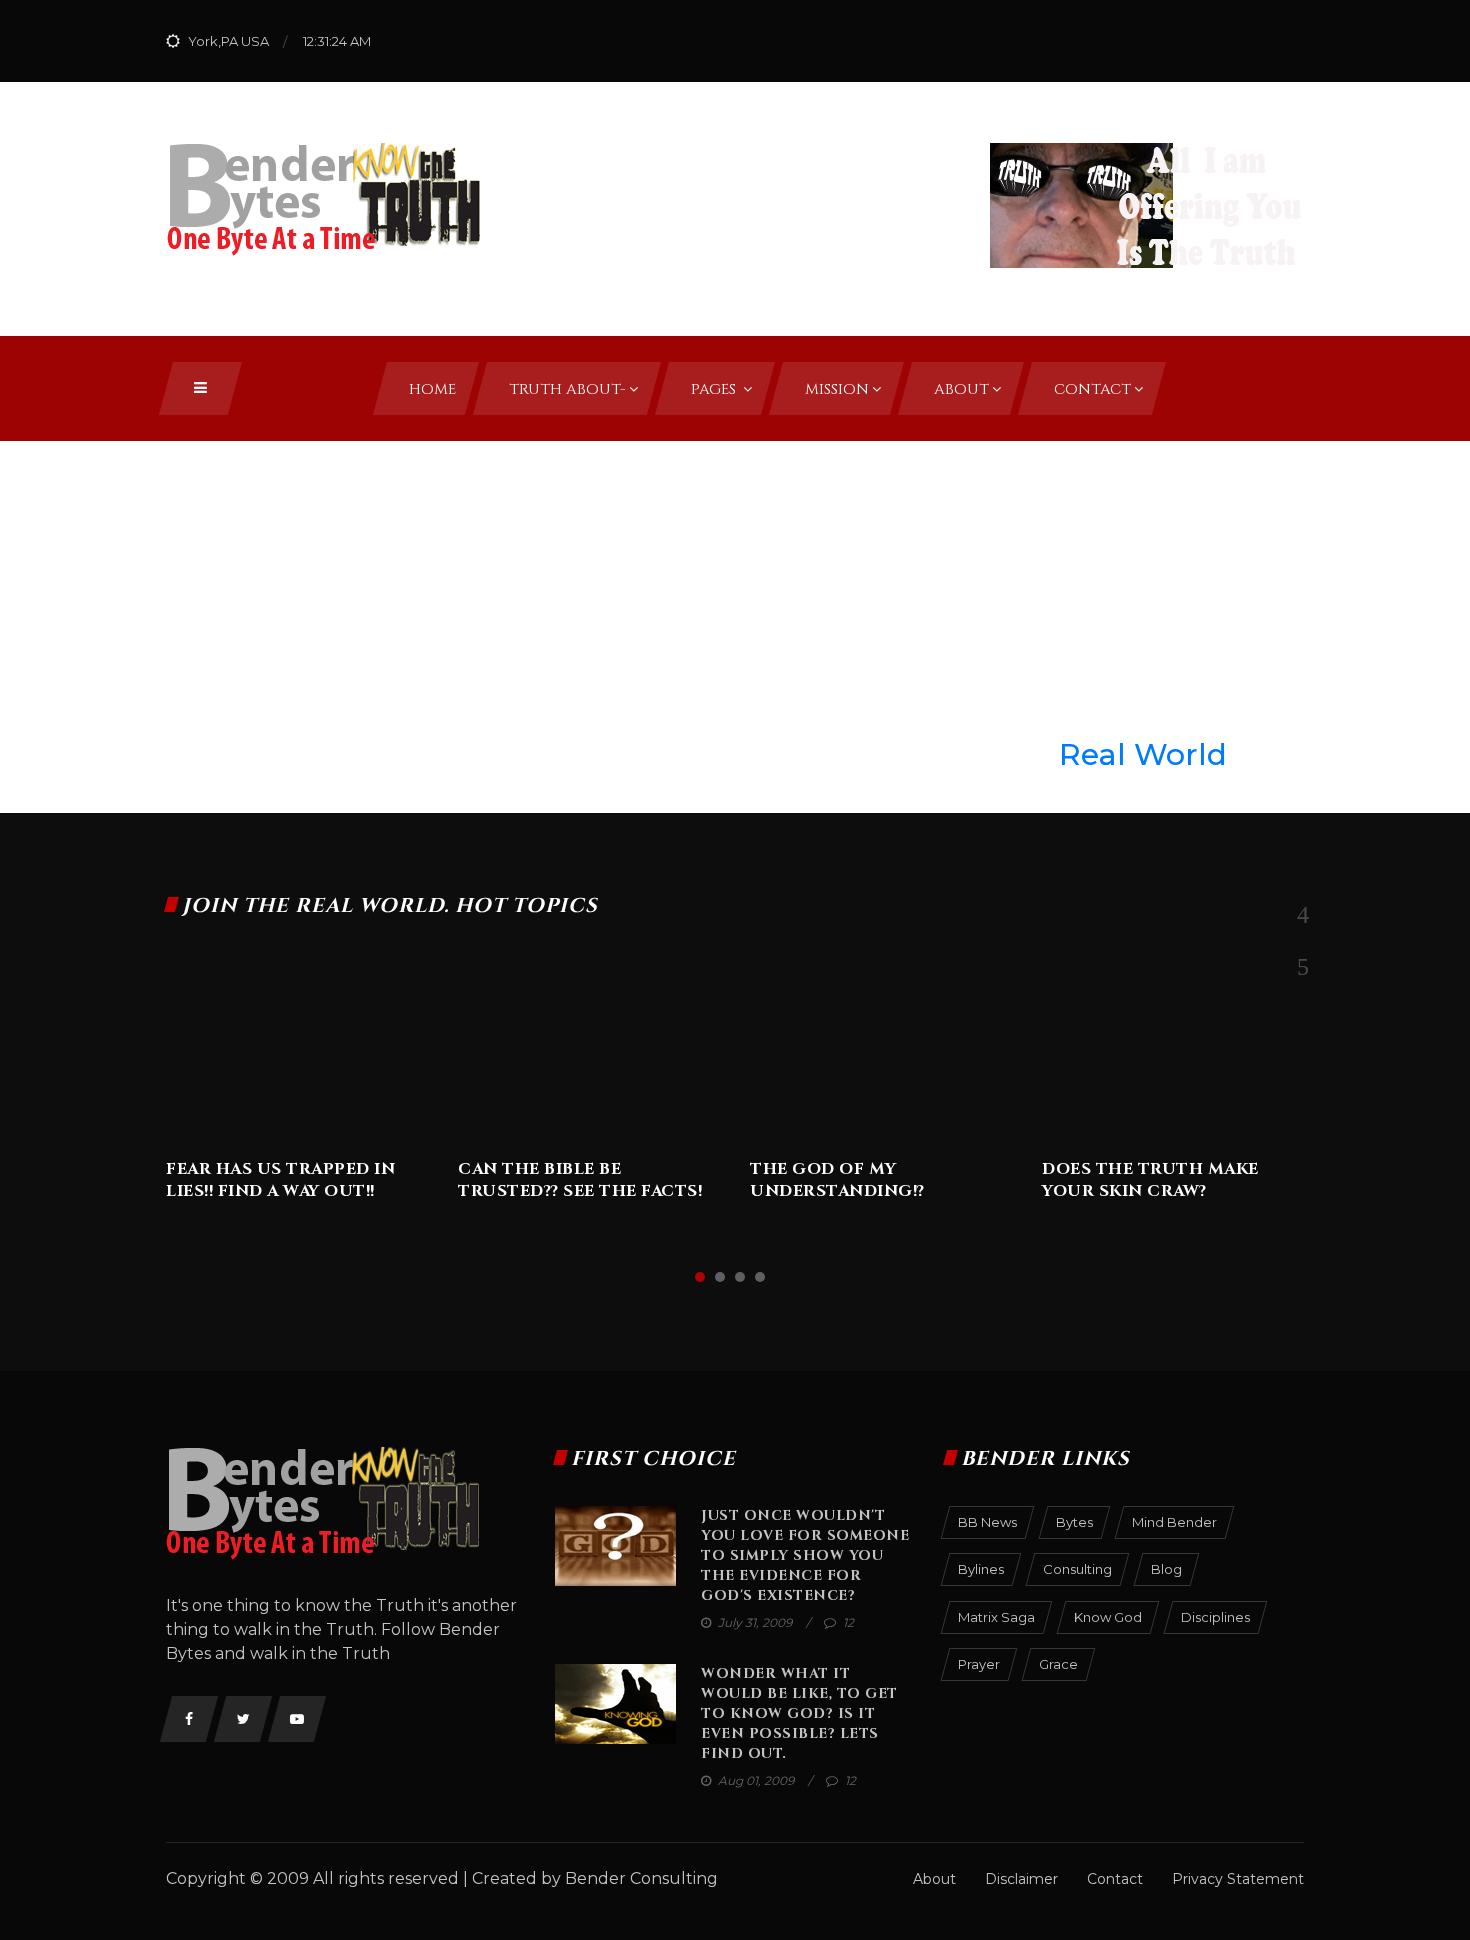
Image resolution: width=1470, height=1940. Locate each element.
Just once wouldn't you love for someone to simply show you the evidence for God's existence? (805, 1555)
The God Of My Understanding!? (837, 1180)
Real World (1143, 754)
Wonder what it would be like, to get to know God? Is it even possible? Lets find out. (799, 1713)
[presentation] (1302, 915)
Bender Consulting (641, 1878)
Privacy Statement (1238, 1879)
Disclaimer (1021, 1879)
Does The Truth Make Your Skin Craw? (1150, 1180)
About (934, 1879)
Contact (1115, 1879)
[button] (700, 1277)
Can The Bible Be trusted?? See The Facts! (580, 1180)
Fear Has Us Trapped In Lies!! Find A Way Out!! (280, 1180)
